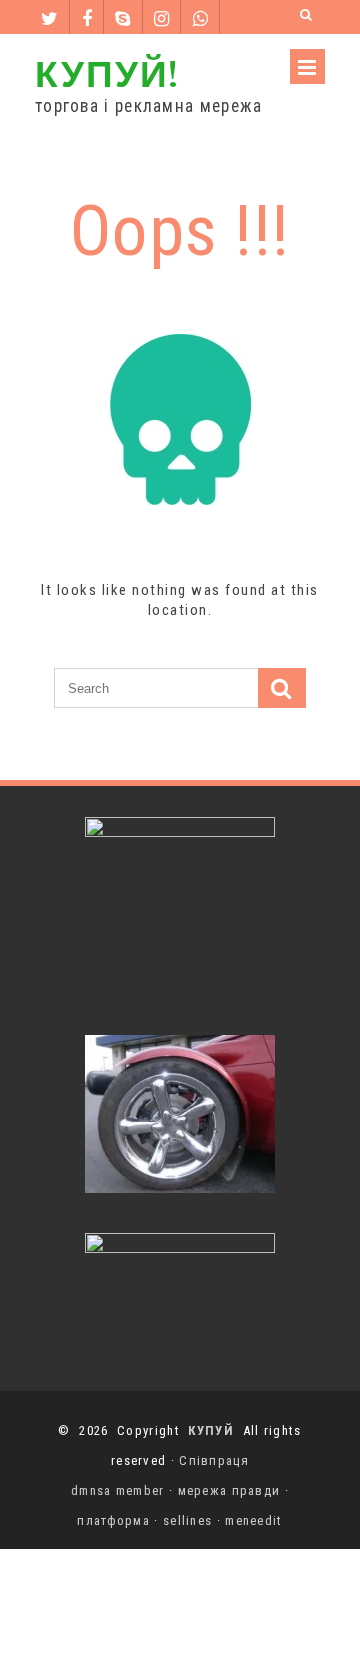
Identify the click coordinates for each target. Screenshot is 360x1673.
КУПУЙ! (107, 72)
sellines (187, 1520)
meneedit (253, 1520)
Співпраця (214, 1460)
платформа (113, 1520)
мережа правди (229, 1490)
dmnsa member (118, 1490)
